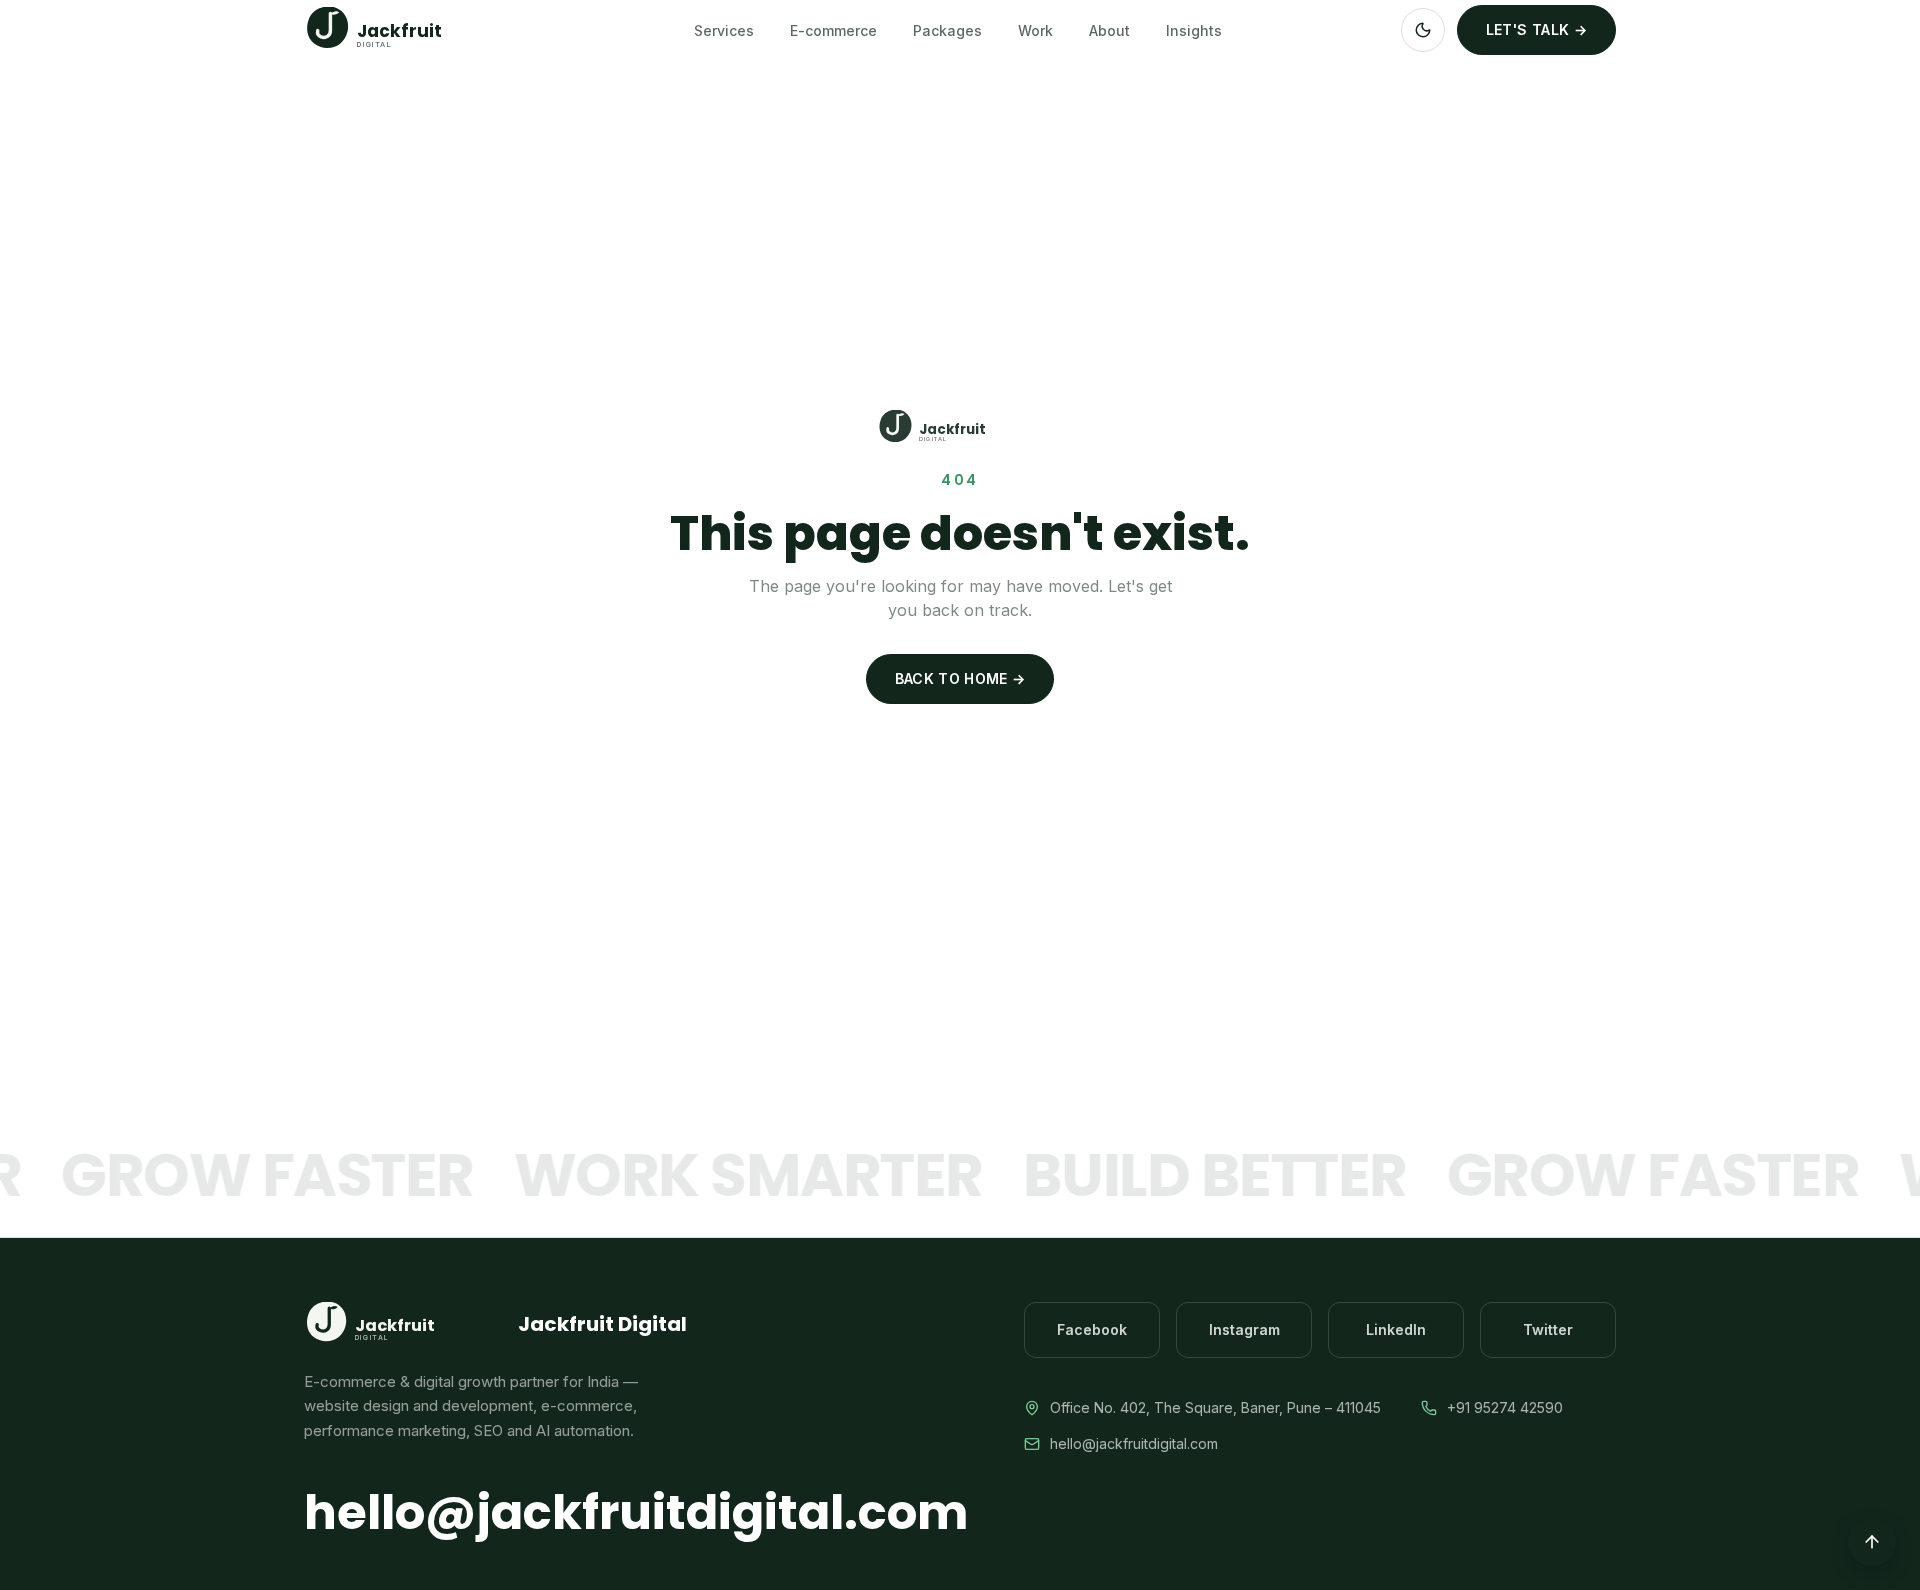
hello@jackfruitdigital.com (636, 1513)
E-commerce (833, 30)
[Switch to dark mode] (1423, 30)
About (1109, 30)
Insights (1194, 30)
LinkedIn (1396, 1329)
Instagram (1244, 1329)
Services (724, 30)
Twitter (1548, 1329)
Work (1035, 30)
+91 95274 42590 (1505, 1407)
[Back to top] (1872, 1542)
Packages (947, 30)
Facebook (1092, 1329)
